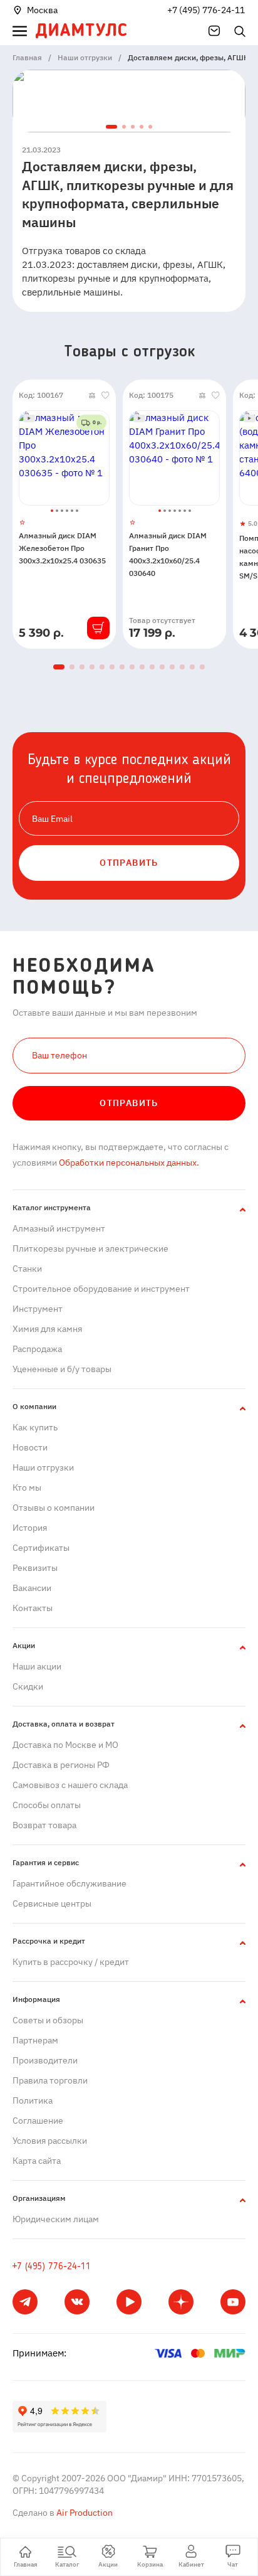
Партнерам (35, 2040)
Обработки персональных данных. (128, 1163)
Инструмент (38, 1309)
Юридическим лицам (56, 2219)
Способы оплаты (47, 1805)
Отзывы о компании (54, 1508)
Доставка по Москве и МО (65, 1745)
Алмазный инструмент (59, 1228)
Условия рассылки (50, 2141)
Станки (27, 1269)
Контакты (33, 1608)
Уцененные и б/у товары (62, 1369)
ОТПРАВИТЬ (129, 863)
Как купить (35, 1427)
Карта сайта (37, 2161)
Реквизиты (35, 1568)
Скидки (28, 1686)
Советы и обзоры (48, 2020)
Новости (30, 1447)
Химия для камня (47, 1329)
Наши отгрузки (43, 1467)
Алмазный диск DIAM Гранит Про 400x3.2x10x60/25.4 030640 (168, 554)
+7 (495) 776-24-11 (206, 10)
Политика (33, 2100)
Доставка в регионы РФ (61, 1765)
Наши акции (37, 1666)
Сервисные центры (52, 1903)
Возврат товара (44, 1825)
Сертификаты (41, 1548)
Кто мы (27, 1488)
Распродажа (37, 1349)
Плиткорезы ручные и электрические (90, 1248)
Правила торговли (50, 2080)
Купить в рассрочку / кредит (71, 1962)
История (30, 1528)
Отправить (129, 1103)
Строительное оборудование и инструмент (101, 1289)
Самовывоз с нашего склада (70, 1785)
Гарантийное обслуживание (70, 1883)
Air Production (84, 2513)
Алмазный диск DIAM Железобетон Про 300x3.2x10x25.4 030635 (62, 548)
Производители (45, 2060)
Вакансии (32, 1588)
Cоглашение (38, 2121)
